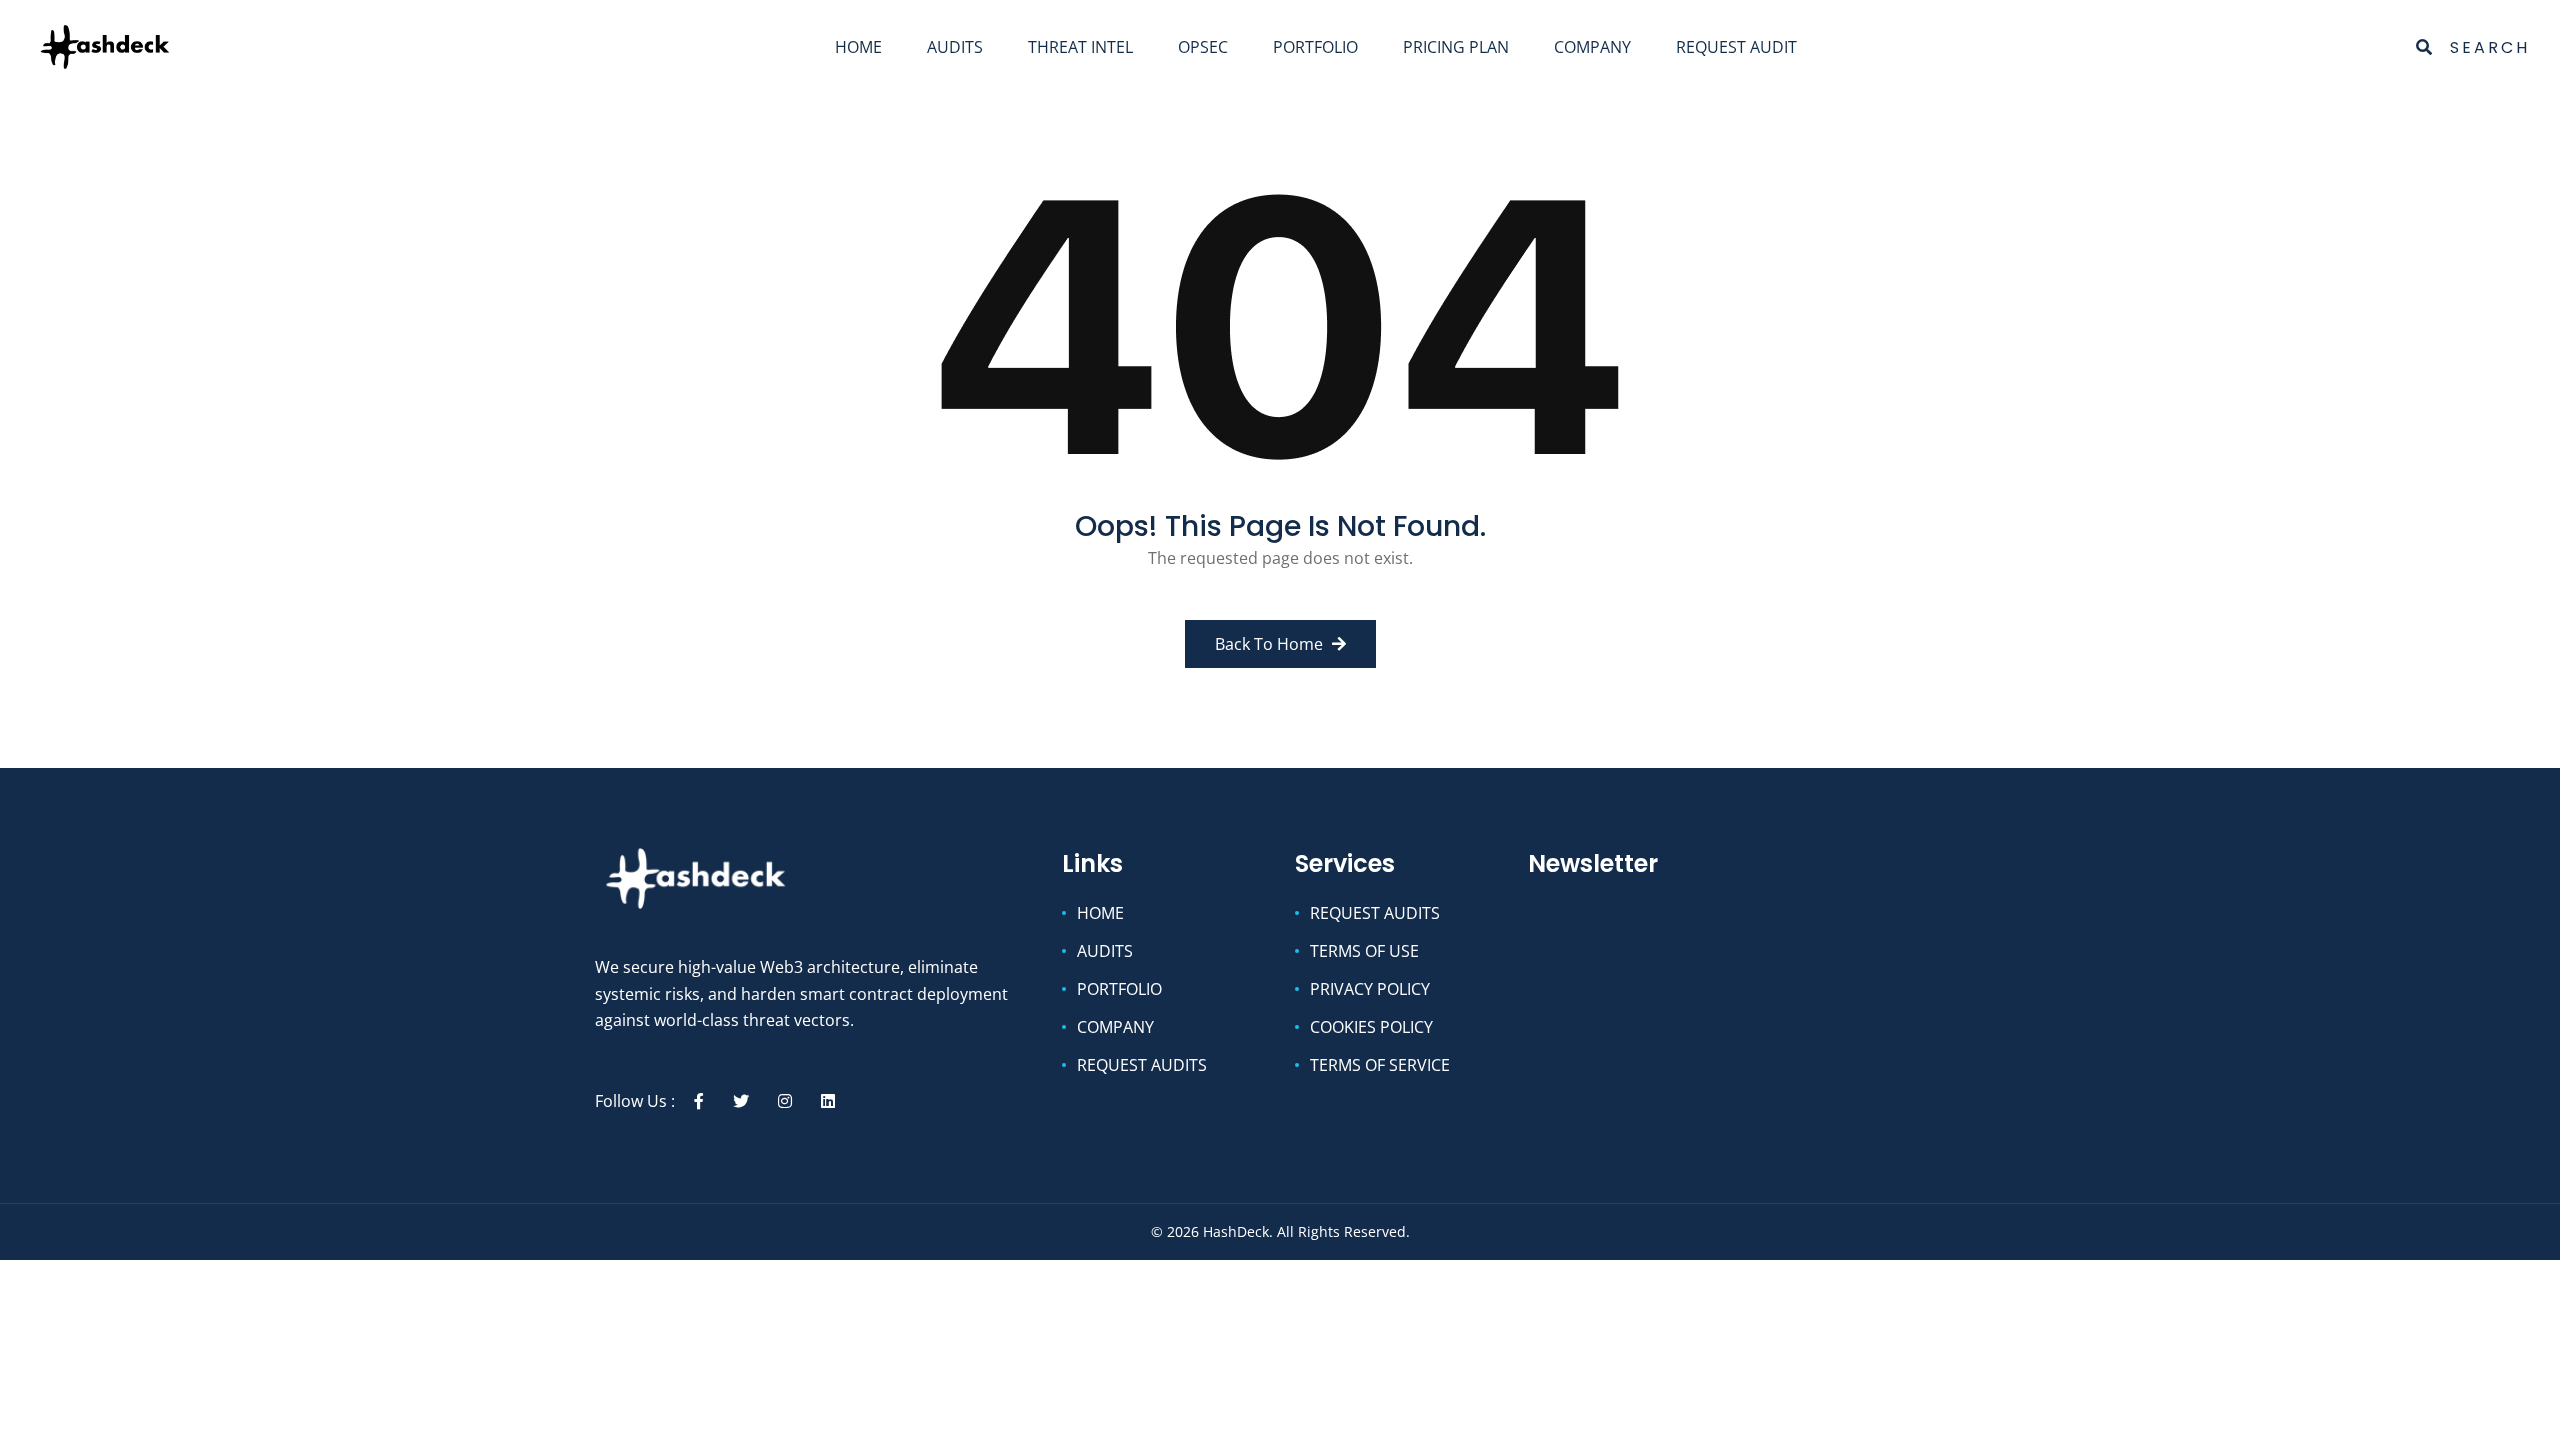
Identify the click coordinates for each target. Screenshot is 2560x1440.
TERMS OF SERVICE (1380, 1065)
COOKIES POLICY (1371, 1027)
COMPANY (1592, 47)
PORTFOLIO (1315, 47)
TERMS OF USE (1364, 951)
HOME (858, 47)
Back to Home (1271, 644)
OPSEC (1203, 47)
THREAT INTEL (1080, 47)
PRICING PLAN (1456, 47)
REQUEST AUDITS (1142, 1065)
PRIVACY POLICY (1370, 989)
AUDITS (955, 47)
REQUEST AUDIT (1736, 47)
